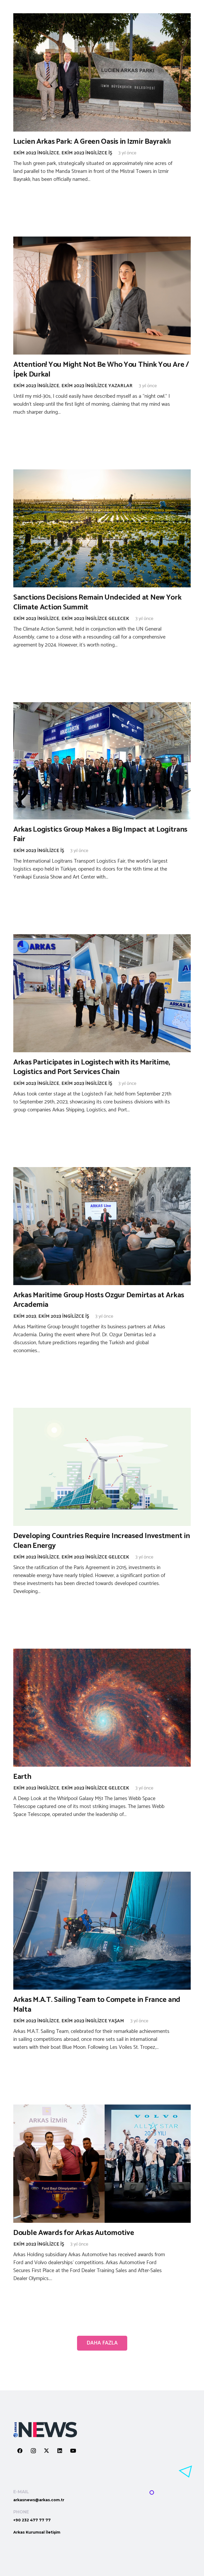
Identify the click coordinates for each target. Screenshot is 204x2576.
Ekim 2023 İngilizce (36, 153)
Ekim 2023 (25, 1316)
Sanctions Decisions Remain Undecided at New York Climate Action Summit (97, 602)
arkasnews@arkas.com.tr (39, 2500)
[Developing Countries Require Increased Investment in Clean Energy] (102, 1467)
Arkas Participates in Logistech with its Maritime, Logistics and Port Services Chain (92, 1067)
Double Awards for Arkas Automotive (74, 2233)
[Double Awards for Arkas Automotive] (102, 2164)
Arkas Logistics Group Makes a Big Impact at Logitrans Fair (100, 834)
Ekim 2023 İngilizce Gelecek (95, 619)
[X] (46, 2451)
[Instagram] (33, 2451)
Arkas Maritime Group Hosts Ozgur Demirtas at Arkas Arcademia (99, 1300)
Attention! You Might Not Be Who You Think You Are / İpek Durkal (101, 369)
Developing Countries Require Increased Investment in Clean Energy (101, 1541)
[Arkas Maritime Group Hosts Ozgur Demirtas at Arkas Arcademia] (102, 1226)
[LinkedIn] (60, 2451)
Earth (22, 1777)
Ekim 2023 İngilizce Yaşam (93, 2021)
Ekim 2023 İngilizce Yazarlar (97, 386)
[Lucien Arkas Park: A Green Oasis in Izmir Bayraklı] (102, 72)
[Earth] (102, 1708)
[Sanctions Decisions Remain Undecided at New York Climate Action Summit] (102, 528)
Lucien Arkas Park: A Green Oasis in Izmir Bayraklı (92, 142)
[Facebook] (20, 2451)
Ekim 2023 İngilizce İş (87, 153)
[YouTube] (73, 2451)
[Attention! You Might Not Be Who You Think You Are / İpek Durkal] (102, 296)
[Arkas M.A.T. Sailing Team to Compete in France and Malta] (102, 1931)
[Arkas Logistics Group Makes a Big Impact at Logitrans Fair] (102, 761)
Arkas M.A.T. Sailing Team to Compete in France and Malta (97, 2005)
